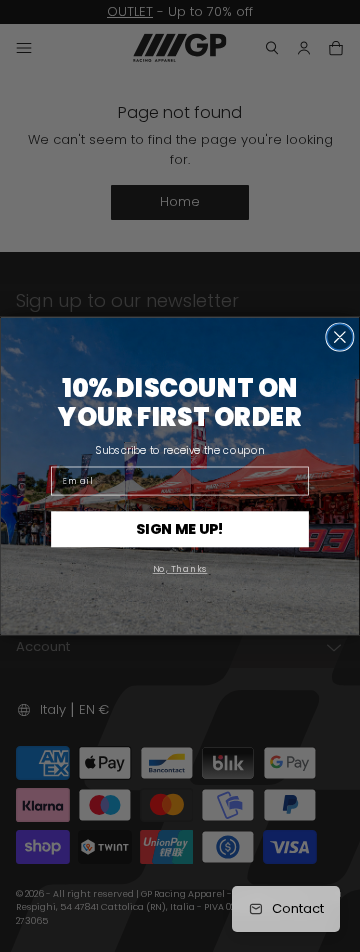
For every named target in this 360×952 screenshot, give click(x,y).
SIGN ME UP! (180, 529)
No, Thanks (180, 569)
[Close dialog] (340, 337)
